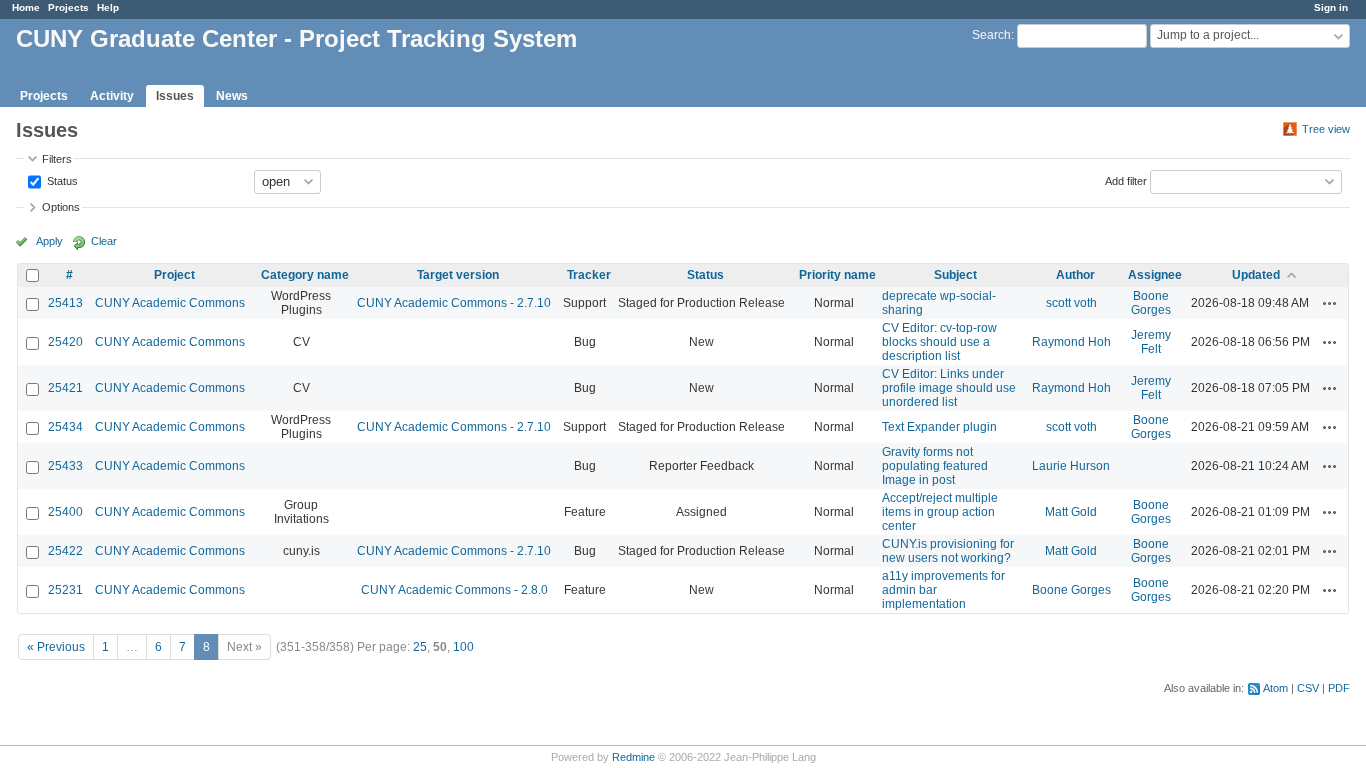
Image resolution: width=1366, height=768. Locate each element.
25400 (65, 512)
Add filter (1126, 180)
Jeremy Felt (1151, 342)
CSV (1308, 688)
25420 (65, 342)
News (232, 96)
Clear (104, 241)
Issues (175, 96)
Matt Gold (1071, 512)
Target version (458, 275)
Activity (112, 96)
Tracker (589, 275)
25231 (65, 590)
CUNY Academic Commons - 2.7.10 (454, 303)
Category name (305, 275)
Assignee (1155, 275)
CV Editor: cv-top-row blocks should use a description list (939, 342)
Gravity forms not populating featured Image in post (935, 466)
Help (108, 7)
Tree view (1326, 129)
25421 (65, 388)
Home (26, 7)
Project (174, 275)
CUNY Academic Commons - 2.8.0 (454, 590)
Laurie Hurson (1071, 466)
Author (1075, 275)
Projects (68, 7)
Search (991, 35)
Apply (49, 241)
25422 (65, 551)
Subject (955, 275)
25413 (65, 303)
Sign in (1331, 7)
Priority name (837, 275)
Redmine (633, 757)
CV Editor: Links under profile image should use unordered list (949, 388)
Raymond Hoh (1071, 342)
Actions (1330, 303)
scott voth (1071, 303)
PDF (1339, 688)
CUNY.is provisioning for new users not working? (948, 551)
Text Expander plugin (939, 427)
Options (61, 207)
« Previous (56, 647)
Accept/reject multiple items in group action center (940, 512)
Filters (57, 159)
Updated (1256, 275)
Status (61, 180)
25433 (65, 466)
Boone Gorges (1151, 303)
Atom (1275, 688)
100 (463, 647)
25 (420, 647)
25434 (65, 427)
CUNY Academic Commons (170, 303)
